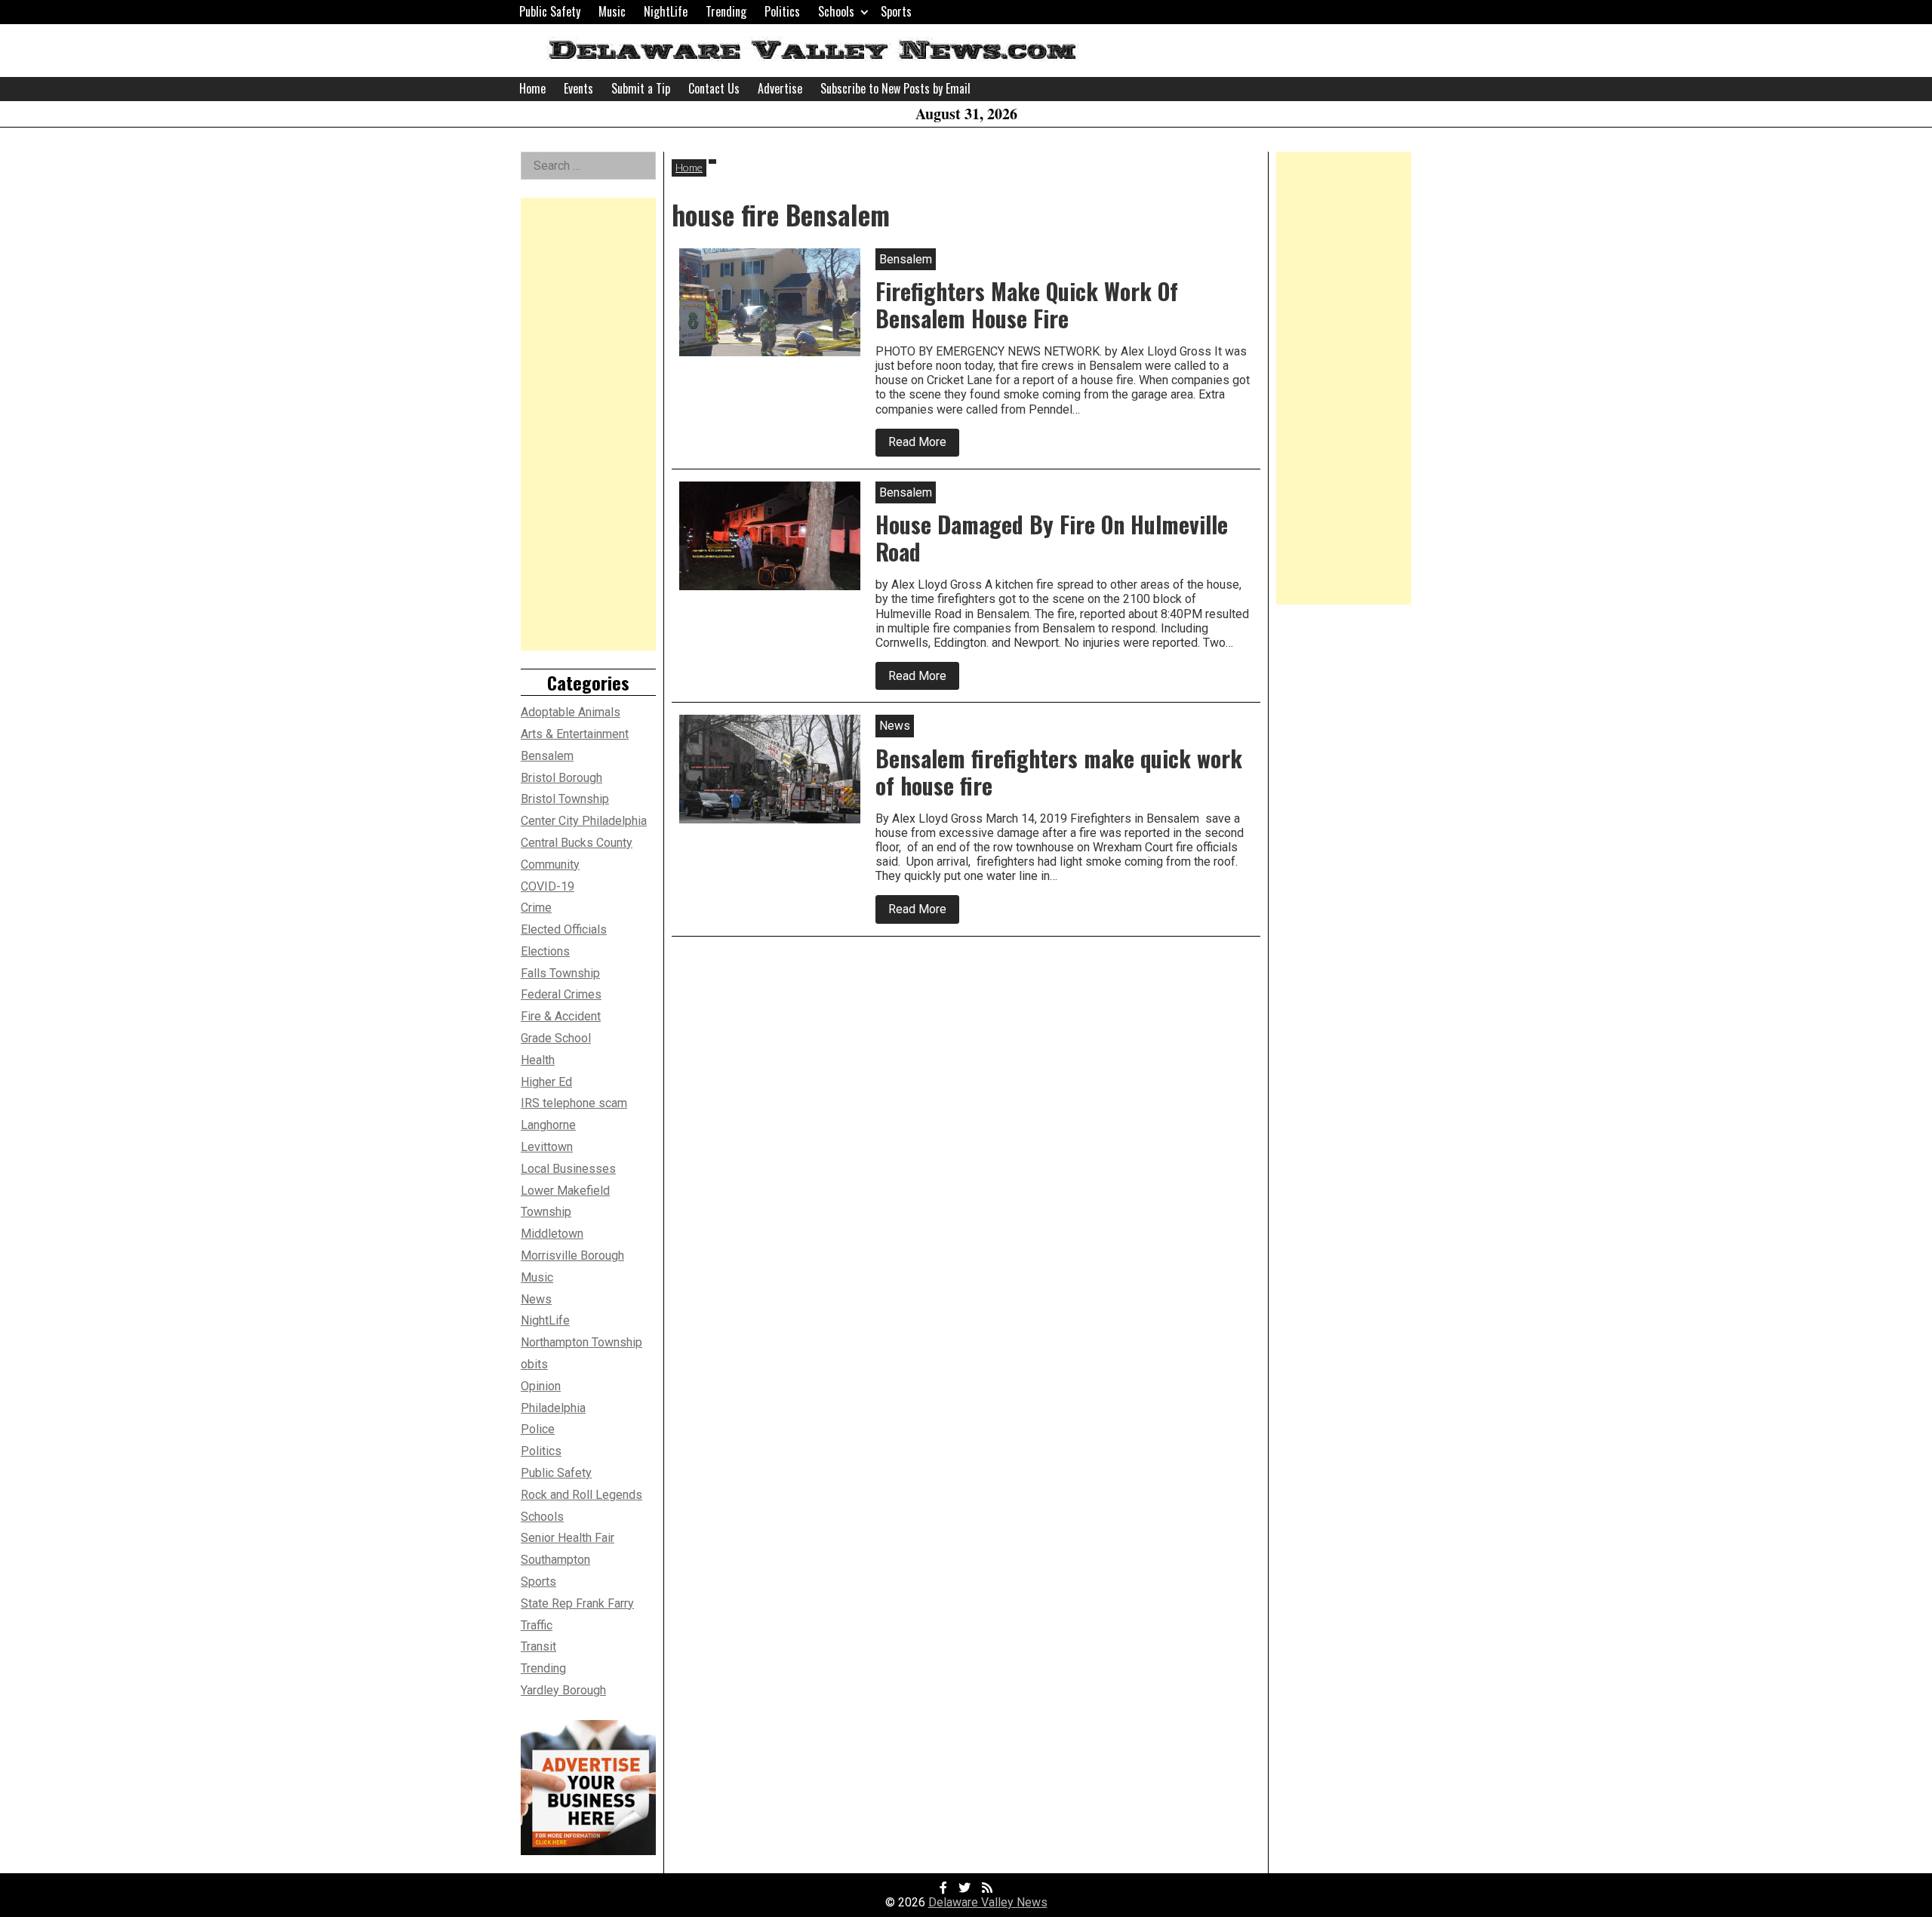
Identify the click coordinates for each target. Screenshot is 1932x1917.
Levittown (547, 1147)
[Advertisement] (588, 424)
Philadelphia (553, 1408)
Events (578, 88)
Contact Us (714, 88)
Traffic (537, 1625)
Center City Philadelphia (584, 821)
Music (612, 11)
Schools (836, 11)
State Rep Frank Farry (577, 1603)
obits (534, 1364)
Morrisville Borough (572, 1255)
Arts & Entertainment (575, 734)
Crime (536, 908)
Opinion (541, 1386)
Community (550, 865)
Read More (924, 445)
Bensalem (547, 756)
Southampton (555, 1560)
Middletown (552, 1234)
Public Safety (550, 11)
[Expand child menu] (864, 12)
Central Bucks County (577, 843)
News (536, 1299)
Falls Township (560, 973)
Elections (545, 951)
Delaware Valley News (988, 1902)
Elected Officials (564, 929)
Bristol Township (565, 799)
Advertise (780, 88)
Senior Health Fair (568, 1538)
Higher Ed (546, 1082)
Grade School (556, 1038)
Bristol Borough (561, 778)
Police (538, 1429)
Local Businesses (568, 1169)
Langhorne (548, 1125)
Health (538, 1060)
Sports (896, 11)
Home (532, 88)
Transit (538, 1646)
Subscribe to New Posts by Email (895, 88)
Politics (782, 11)
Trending (726, 11)
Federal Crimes (561, 994)
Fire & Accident (561, 1016)
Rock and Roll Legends (581, 1495)
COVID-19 (548, 886)
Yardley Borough (563, 1690)
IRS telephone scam (574, 1103)
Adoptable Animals (571, 712)
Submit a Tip (641, 88)
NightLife (666, 11)
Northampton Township (581, 1342)
